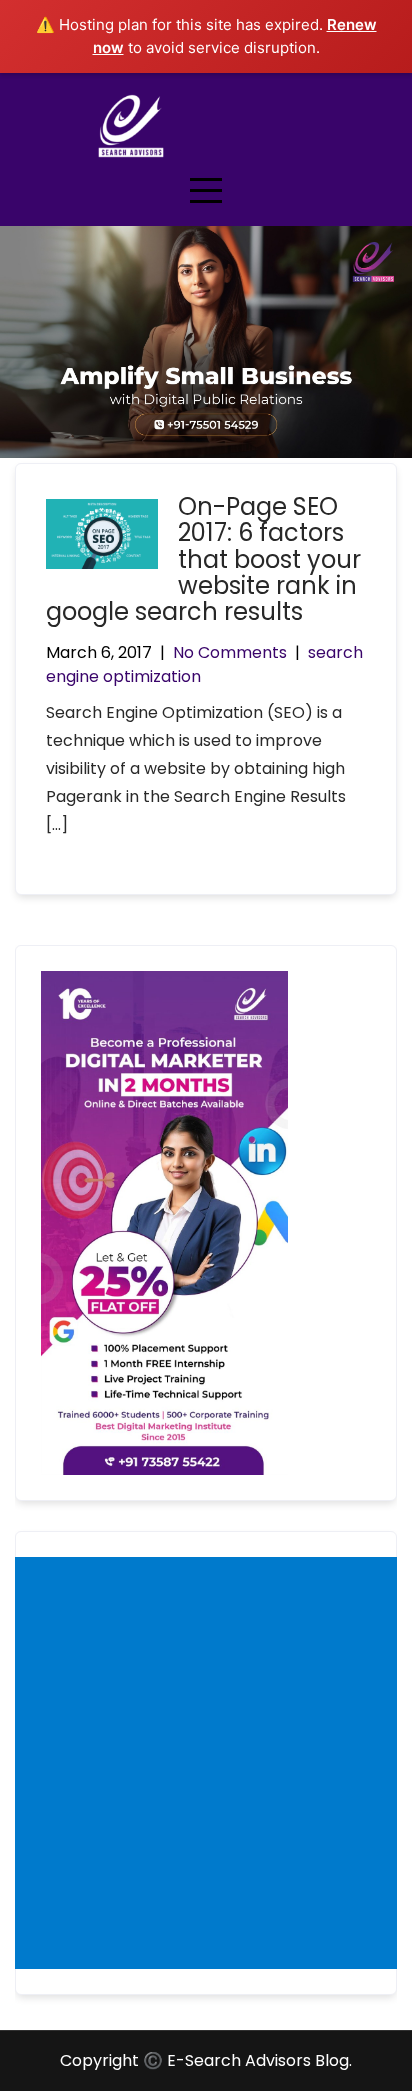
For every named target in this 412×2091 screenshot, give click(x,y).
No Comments (230, 652)
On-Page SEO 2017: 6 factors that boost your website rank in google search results (203, 559)
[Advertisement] (206, 1763)
